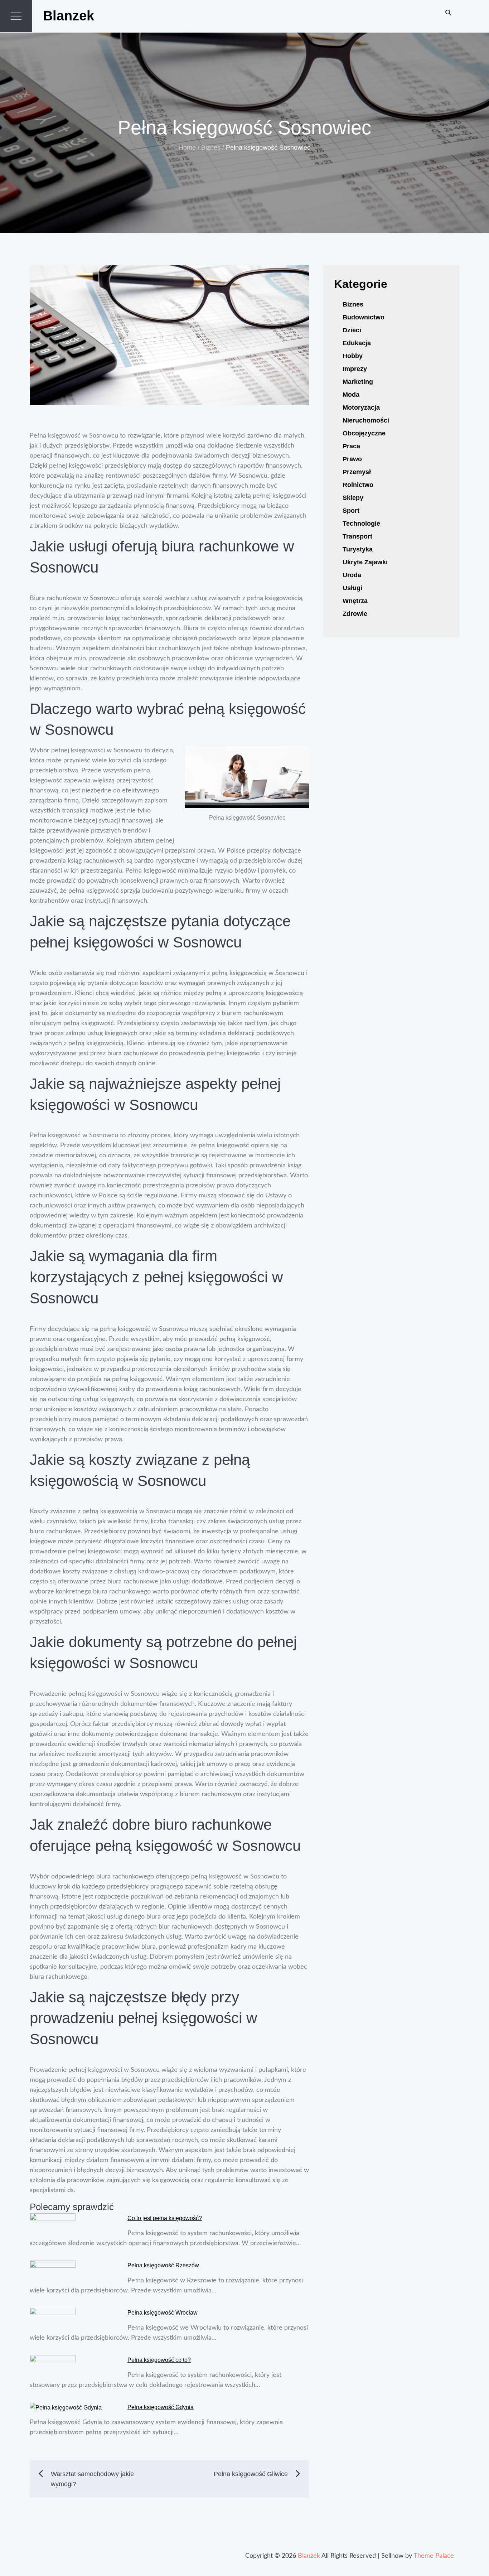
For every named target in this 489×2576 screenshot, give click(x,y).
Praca (351, 446)
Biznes (353, 304)
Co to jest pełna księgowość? (165, 2218)
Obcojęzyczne (364, 433)
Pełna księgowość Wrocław (163, 2313)
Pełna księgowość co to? (159, 2360)
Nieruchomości (366, 420)
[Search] (448, 12)
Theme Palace (434, 2556)
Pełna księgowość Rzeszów (163, 2265)
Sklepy (353, 498)
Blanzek (69, 16)
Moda (351, 395)
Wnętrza (355, 601)
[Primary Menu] (16, 16)
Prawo (352, 459)
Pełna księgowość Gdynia (161, 2407)
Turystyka (358, 549)
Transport (357, 536)
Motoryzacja (361, 407)
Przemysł (357, 472)
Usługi (352, 588)
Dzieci (352, 330)
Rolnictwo (358, 485)
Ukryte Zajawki (365, 562)
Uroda (352, 575)
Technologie (361, 524)
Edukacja (357, 343)
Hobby (353, 356)
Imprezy (355, 369)
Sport (351, 511)
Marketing (358, 382)
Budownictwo (364, 317)
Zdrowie (355, 614)
